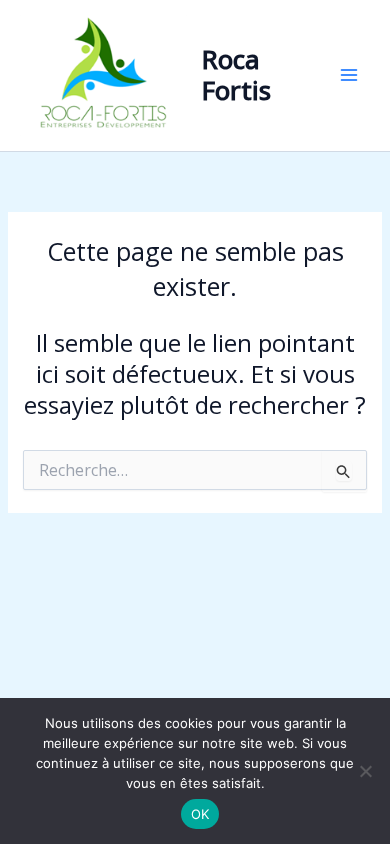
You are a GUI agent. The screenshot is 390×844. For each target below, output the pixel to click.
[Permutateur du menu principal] (349, 75)
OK (200, 814)
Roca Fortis (236, 74)
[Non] (365, 771)
